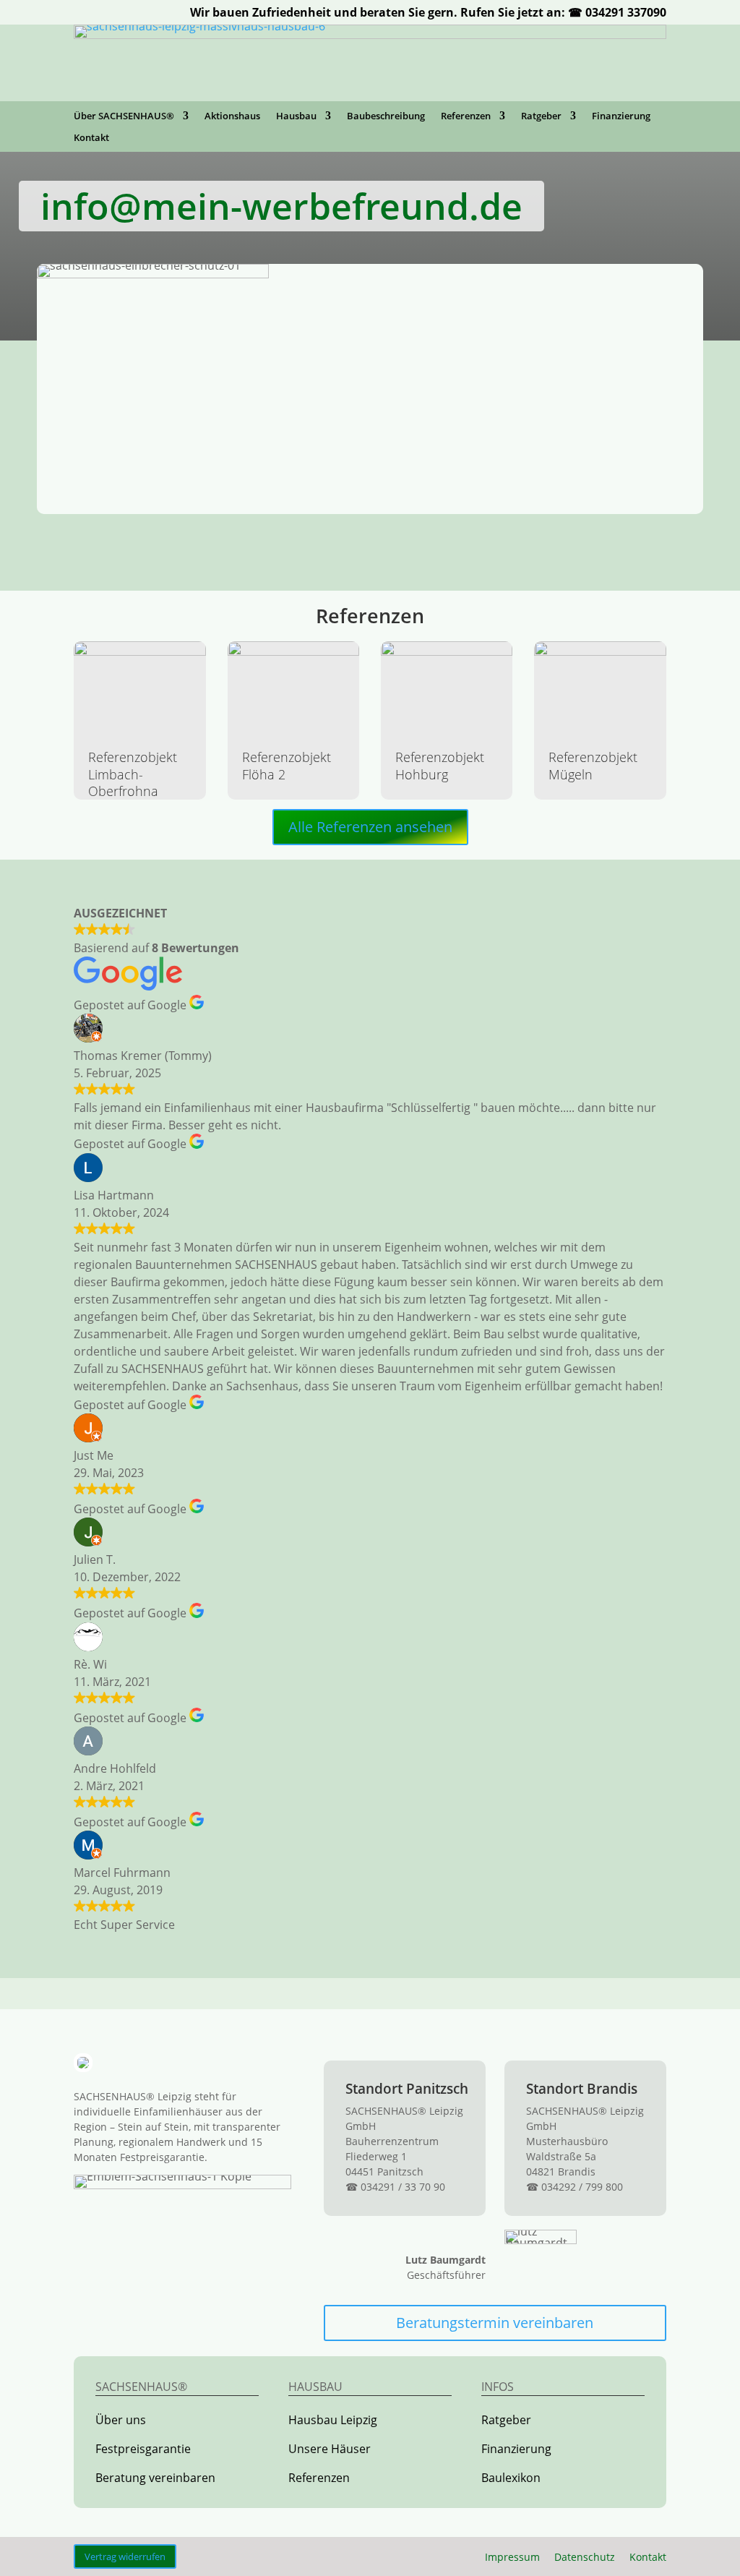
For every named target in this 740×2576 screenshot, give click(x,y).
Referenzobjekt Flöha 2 (287, 765)
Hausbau (296, 116)
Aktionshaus (232, 116)
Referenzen (466, 116)
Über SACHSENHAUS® (124, 116)
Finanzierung (621, 116)
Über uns (121, 2420)
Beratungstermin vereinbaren (495, 2323)
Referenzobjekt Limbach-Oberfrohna (133, 774)
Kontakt (91, 138)
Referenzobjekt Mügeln (593, 765)
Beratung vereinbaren (155, 2478)
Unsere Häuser (330, 2449)
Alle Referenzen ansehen (370, 827)
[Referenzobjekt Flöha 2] (293, 688)
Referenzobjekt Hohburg (440, 765)
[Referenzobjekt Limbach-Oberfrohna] (139, 688)
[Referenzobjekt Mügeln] (600, 688)
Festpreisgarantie (143, 2449)
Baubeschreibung (386, 116)
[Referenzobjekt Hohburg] (447, 688)
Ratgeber (541, 116)
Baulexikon (511, 2478)
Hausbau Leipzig (333, 2420)
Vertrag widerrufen (125, 2556)
